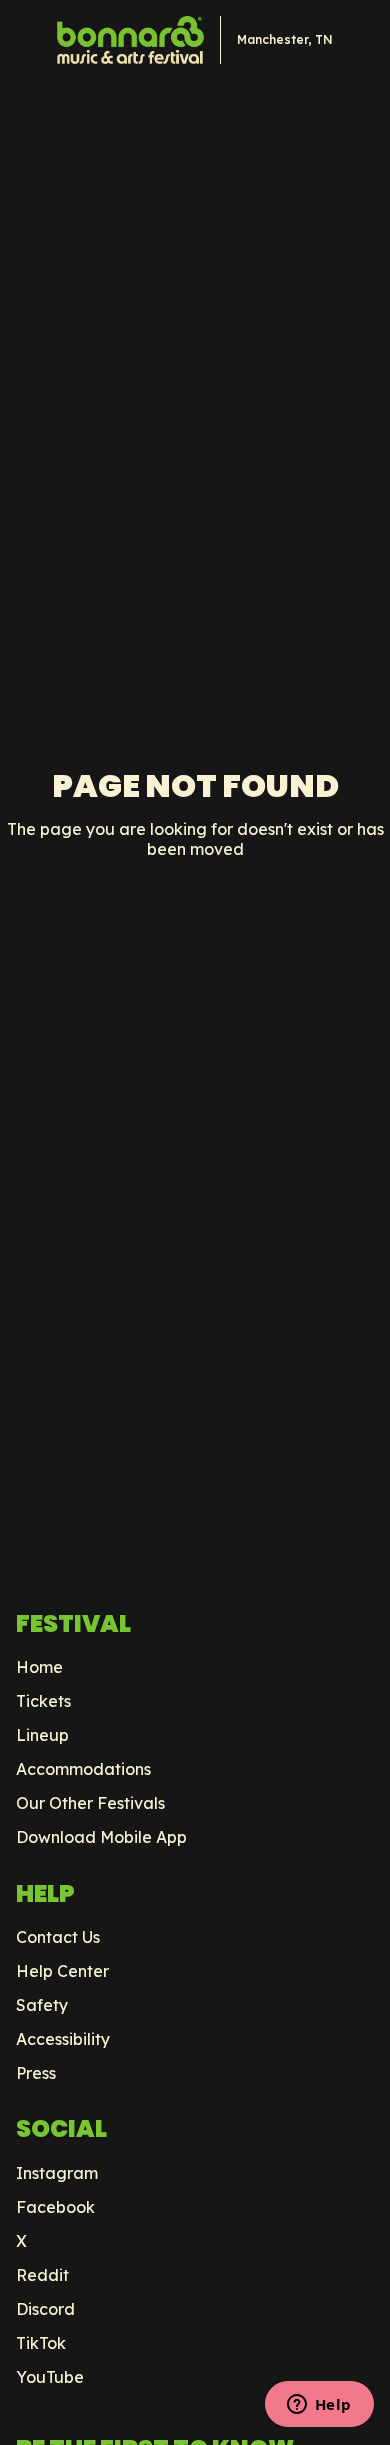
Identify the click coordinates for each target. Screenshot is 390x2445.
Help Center (62, 1971)
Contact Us (58, 1937)
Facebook (55, 2207)
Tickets (43, 1701)
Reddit (42, 2275)
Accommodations (83, 1769)
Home (39, 1667)
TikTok (41, 2343)
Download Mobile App (101, 1837)
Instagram (57, 2173)
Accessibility (63, 2039)
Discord (45, 2309)
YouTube (50, 2377)
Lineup (42, 1735)
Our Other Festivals (90, 1803)
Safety (42, 2005)
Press (36, 2073)
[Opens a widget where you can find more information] (319, 2406)
